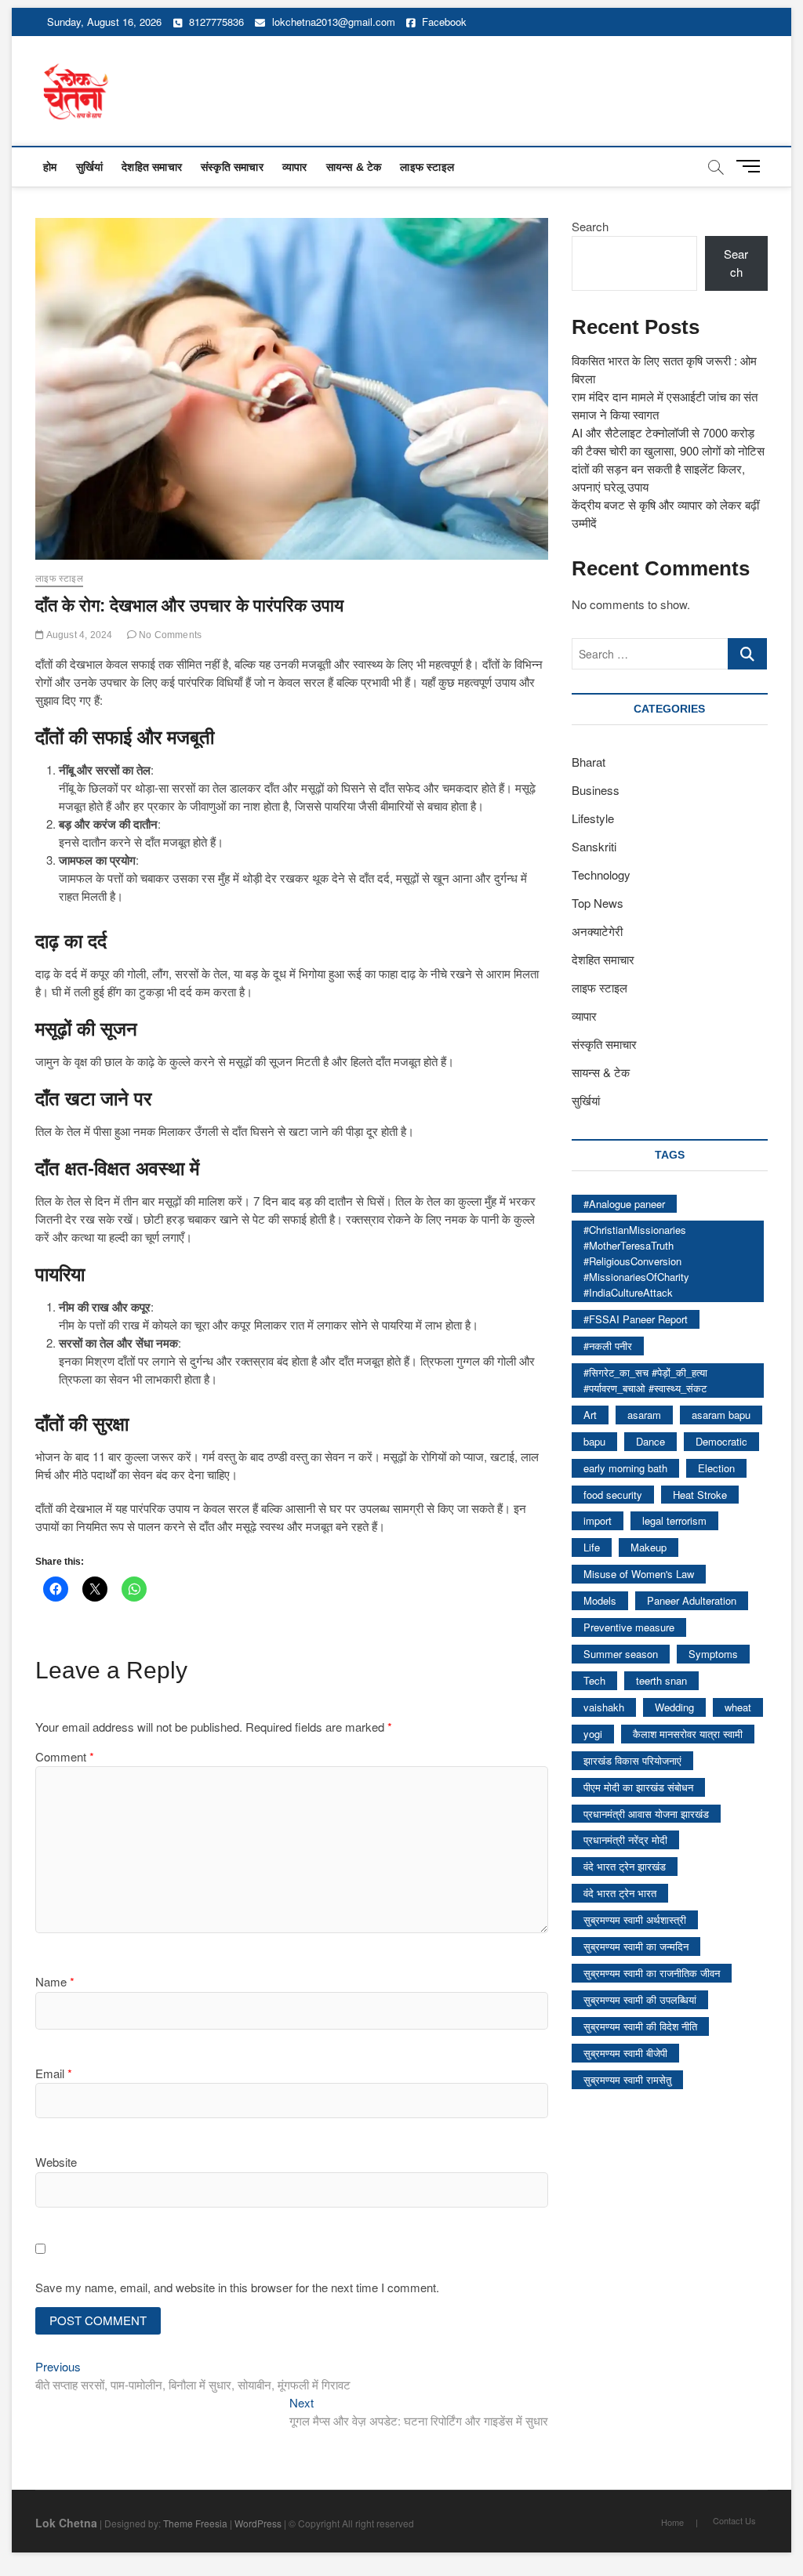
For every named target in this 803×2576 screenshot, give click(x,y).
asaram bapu (721, 1415)
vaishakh (604, 1707)
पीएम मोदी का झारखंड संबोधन (638, 1787)
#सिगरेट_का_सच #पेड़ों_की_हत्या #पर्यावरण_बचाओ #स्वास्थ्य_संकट (645, 1380)
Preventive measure (629, 1627)
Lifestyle (593, 818)
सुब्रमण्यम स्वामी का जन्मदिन (636, 1946)
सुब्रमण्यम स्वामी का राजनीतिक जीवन (652, 1973)
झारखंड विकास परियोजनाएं (632, 1760)
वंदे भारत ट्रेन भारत (620, 1893)
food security (613, 1495)
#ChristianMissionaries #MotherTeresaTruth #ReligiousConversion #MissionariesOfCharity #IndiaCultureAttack (636, 1261)
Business (596, 790)
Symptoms (713, 1654)
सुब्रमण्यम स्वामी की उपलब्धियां (640, 1999)
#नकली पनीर (608, 1346)
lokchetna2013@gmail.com (334, 22)
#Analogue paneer (624, 1204)
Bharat (589, 762)
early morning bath (625, 1468)
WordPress (258, 2523)
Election (716, 1468)
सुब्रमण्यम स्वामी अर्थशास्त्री (635, 1919)
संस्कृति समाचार (232, 167)
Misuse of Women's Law (639, 1574)
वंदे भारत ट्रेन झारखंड (625, 1866)
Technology (601, 874)
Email (54, 2073)
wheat (738, 1707)
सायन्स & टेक (354, 167)
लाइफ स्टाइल (427, 167)
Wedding (674, 1707)
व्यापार (295, 167)
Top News (598, 903)
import (598, 1520)
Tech (594, 1680)
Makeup (649, 1547)
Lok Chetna (66, 2523)
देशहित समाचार (152, 167)
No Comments (169, 635)
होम (50, 167)
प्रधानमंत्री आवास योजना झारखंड (646, 1814)
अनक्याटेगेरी (597, 931)
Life (592, 1547)
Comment (65, 1756)
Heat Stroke (700, 1495)
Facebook (443, 22)
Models (600, 1600)
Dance (650, 1441)
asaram (644, 1415)
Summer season (621, 1654)
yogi (593, 1734)
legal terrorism (674, 1520)
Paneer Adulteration (692, 1600)
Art (590, 1415)
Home (672, 2522)
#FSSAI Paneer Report (636, 1319)
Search (590, 226)
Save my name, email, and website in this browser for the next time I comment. (237, 2287)
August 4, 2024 (78, 635)
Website (56, 2162)
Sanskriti (594, 846)
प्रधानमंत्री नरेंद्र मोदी (625, 1839)
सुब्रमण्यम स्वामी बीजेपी (625, 2053)
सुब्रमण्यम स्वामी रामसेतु (627, 2079)
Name (55, 1981)
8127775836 (215, 22)
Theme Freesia (195, 2523)
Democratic (721, 1441)
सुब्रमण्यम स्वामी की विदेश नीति (640, 2026)
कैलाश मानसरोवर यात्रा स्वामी (688, 1734)
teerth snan (661, 1680)
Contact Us (734, 2520)
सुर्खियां (90, 167)
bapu (594, 1441)
